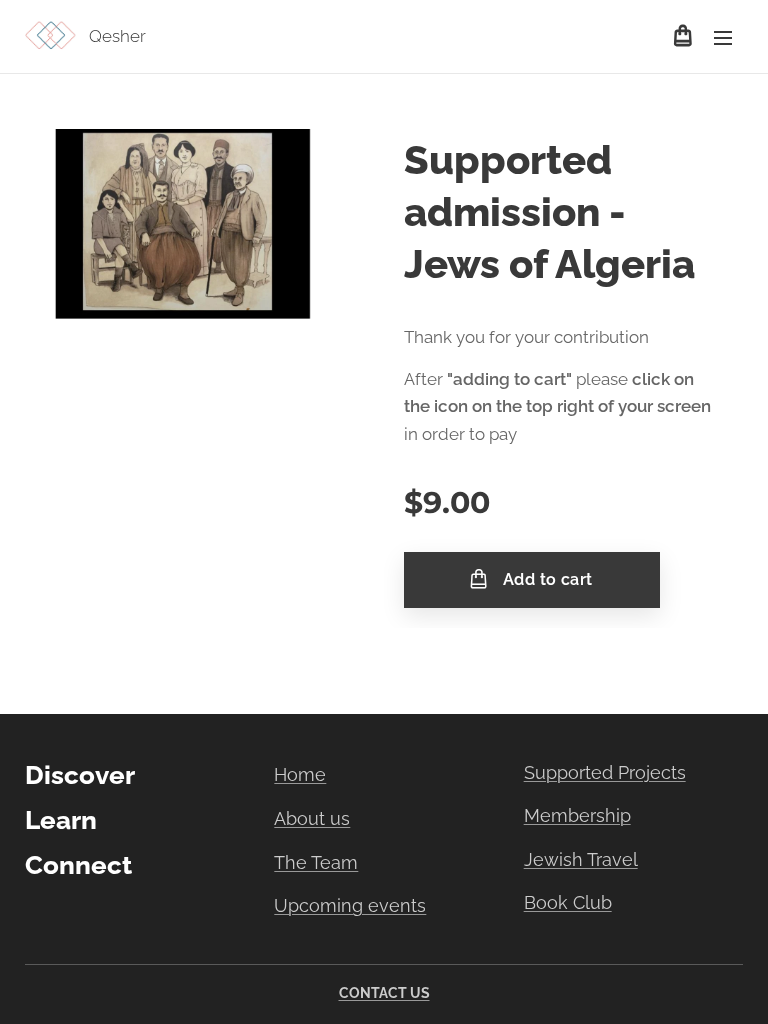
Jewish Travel (581, 859)
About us (312, 818)
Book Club (568, 902)
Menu (723, 37)
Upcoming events (350, 905)
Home (300, 774)
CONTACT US (384, 993)
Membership (577, 815)
